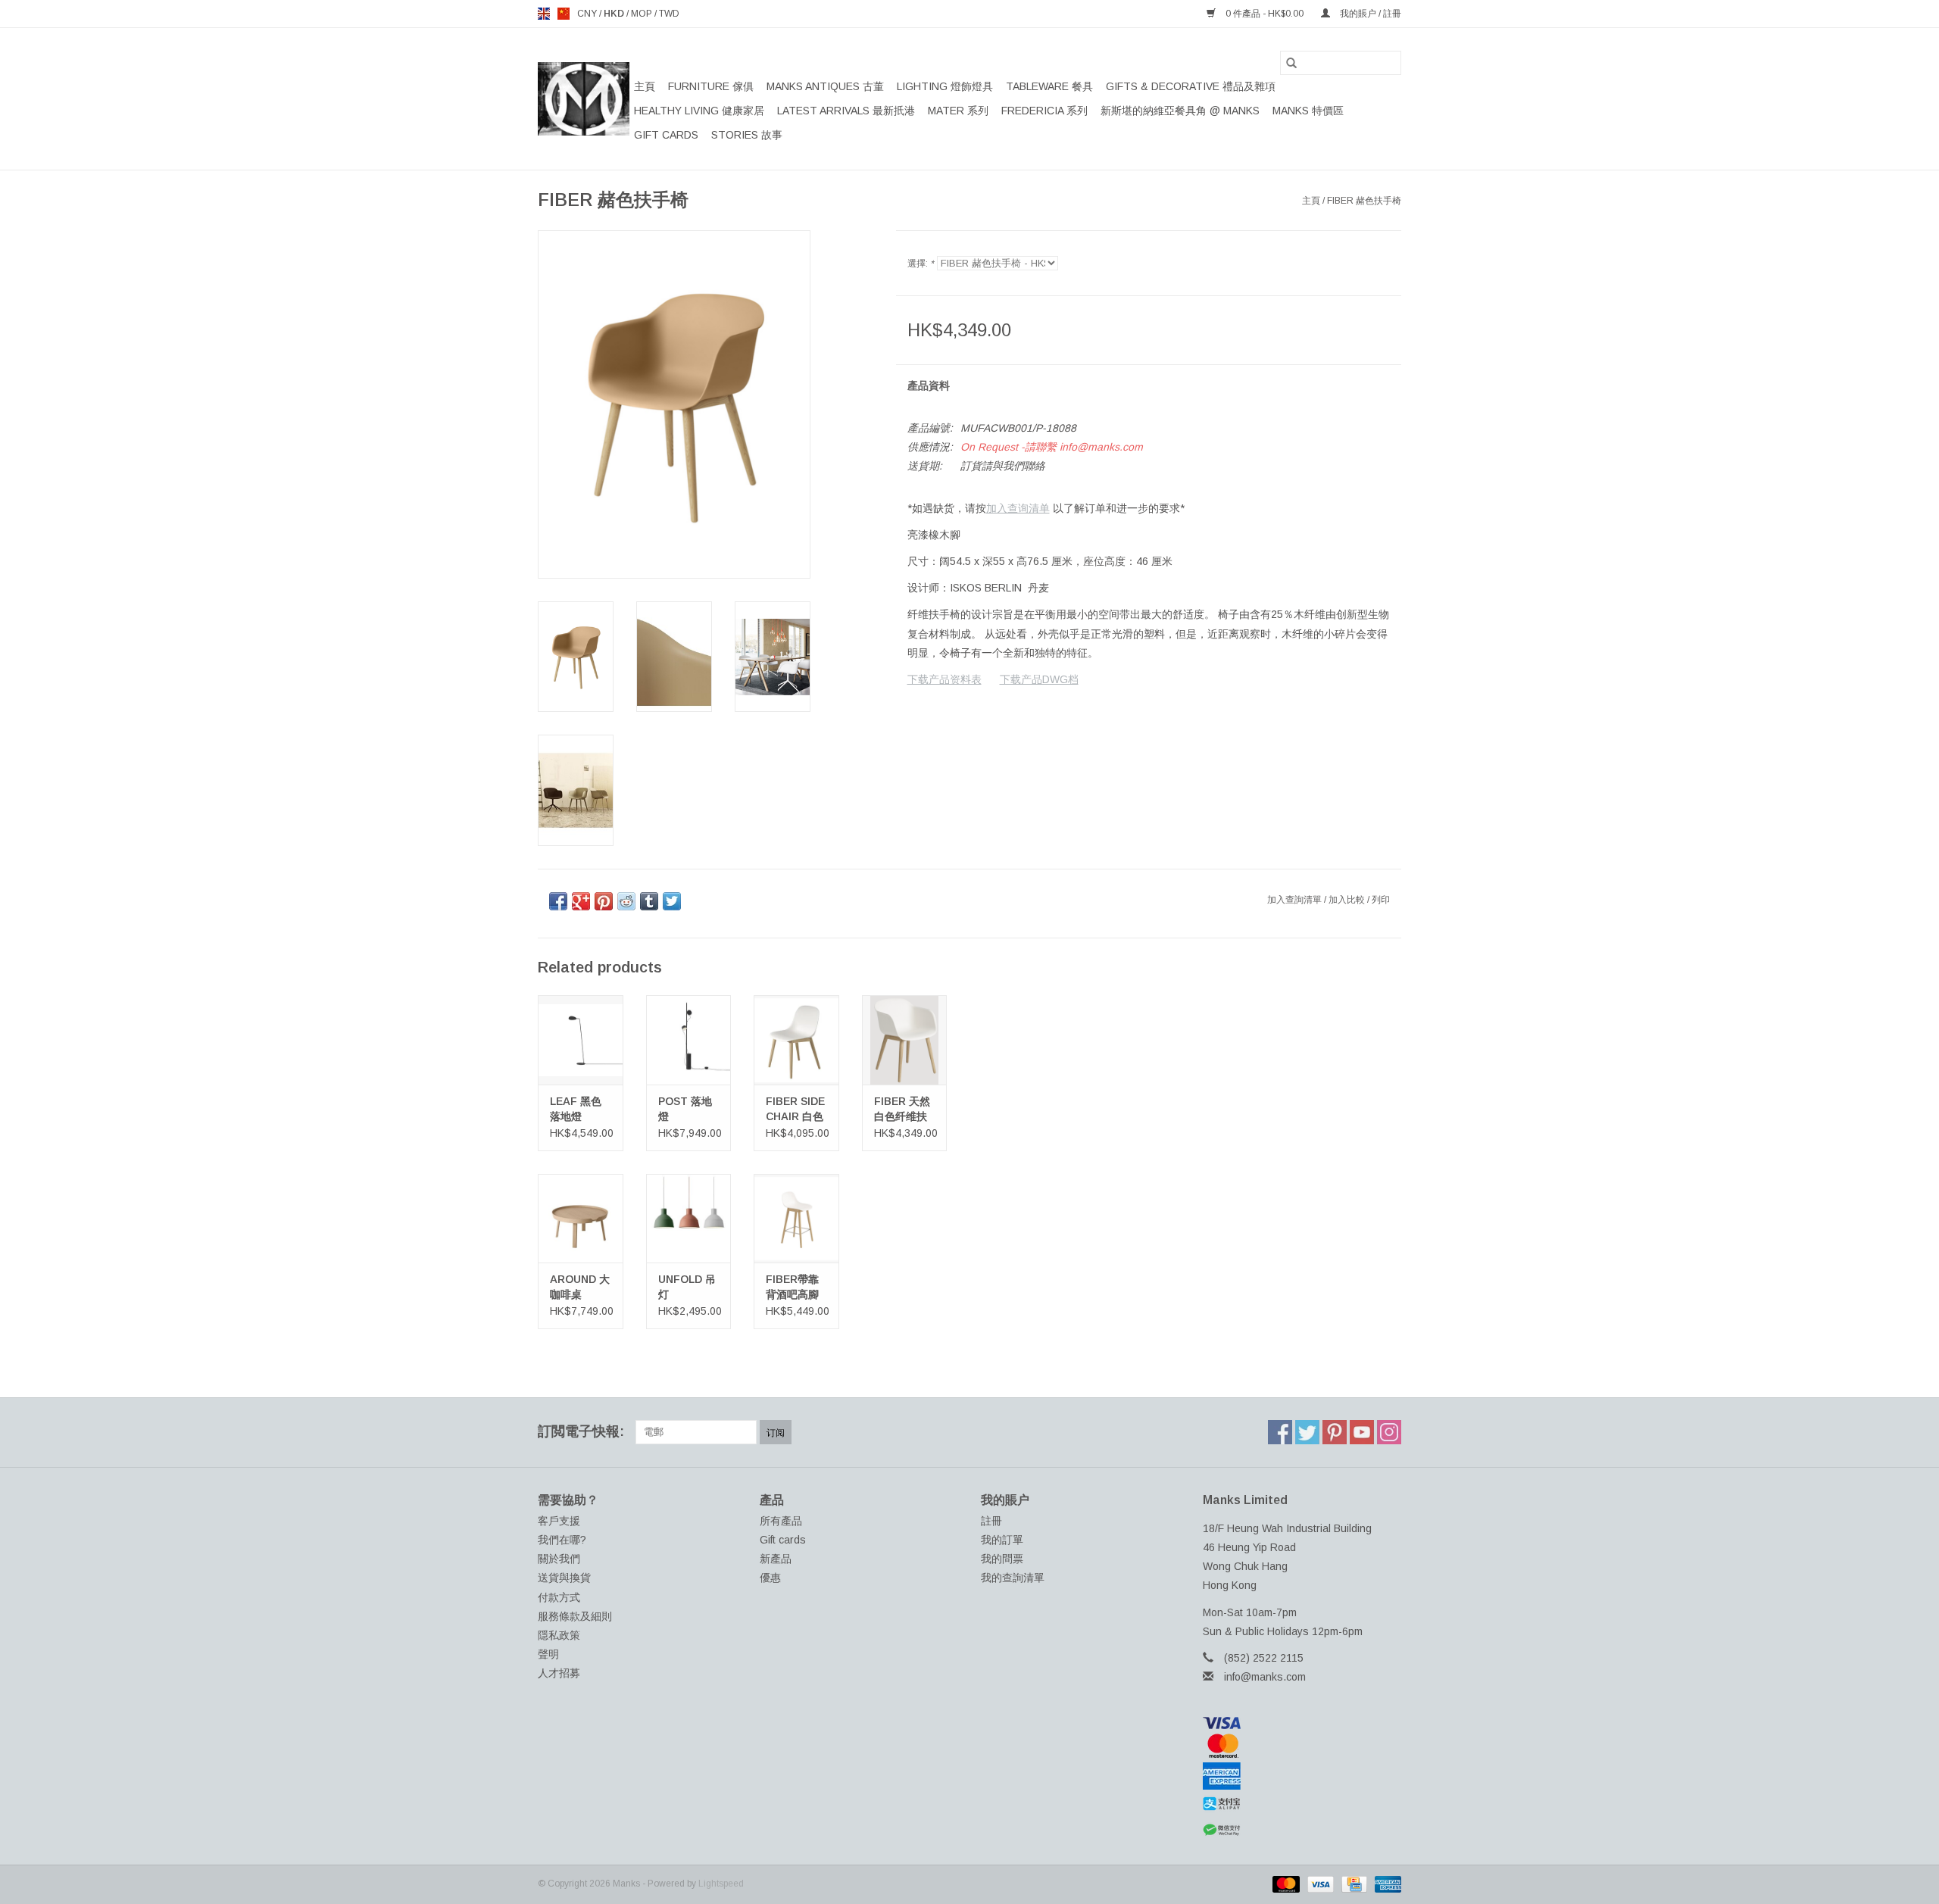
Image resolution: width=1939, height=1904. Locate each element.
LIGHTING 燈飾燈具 (945, 86)
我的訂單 (1002, 1540)
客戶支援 (559, 1521)
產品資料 (929, 385)
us (564, 14)
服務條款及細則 (575, 1616)
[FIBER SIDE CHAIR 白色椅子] (796, 1039)
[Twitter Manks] (1307, 1432)
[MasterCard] (1302, 1746)
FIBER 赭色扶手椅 (1364, 201)
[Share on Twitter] (672, 901)
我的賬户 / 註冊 (1369, 14)
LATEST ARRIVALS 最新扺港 (846, 111)
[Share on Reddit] (626, 901)
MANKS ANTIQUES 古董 (825, 86)
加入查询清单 (1018, 508)
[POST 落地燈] (689, 1039)
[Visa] (1302, 1723)
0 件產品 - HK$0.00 (1265, 14)
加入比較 (1348, 900)
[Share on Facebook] (558, 901)
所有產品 (781, 1521)
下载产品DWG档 (1039, 679)
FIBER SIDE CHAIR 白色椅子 (795, 1110)
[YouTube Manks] (1362, 1432)
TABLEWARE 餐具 (1049, 86)
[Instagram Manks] (1389, 1432)
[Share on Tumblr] (649, 901)
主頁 (645, 86)
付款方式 (559, 1597)
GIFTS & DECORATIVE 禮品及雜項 (1191, 86)
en (544, 14)
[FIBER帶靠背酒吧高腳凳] (796, 1218)
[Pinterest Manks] (1335, 1432)
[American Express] (1302, 1776)
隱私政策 (559, 1635)
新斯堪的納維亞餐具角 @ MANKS (1180, 111)
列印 (1381, 900)
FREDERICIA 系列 (1044, 111)
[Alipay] (1302, 1804)
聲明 (548, 1654)
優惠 (770, 1578)
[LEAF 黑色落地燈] (581, 1039)
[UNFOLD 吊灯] (689, 1218)
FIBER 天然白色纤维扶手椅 (902, 1110)
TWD (669, 14)
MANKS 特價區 (1308, 111)
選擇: (921, 264)
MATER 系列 (958, 111)
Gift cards (666, 135)
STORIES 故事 (747, 135)
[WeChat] (1302, 1830)
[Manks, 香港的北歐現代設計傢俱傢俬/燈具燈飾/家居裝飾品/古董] (584, 99)
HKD (615, 14)
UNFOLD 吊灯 (687, 1287)
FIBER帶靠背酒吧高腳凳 (792, 1288)
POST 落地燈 (685, 1109)
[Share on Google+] (581, 901)
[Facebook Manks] (1280, 1432)
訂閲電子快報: (581, 1431)
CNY (588, 14)
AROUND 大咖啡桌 (580, 1287)
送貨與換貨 (564, 1578)
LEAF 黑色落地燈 (576, 1109)
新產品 (776, 1559)
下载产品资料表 (945, 679)
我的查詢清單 (1013, 1578)
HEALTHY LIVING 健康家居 (699, 111)
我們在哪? (562, 1540)
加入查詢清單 (1296, 900)
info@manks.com (1265, 1677)
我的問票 (1002, 1559)
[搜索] (1291, 63)
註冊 (991, 1521)
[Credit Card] (1353, 1884)
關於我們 (559, 1559)
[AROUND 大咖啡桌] (581, 1218)
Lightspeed (721, 1884)
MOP (643, 14)
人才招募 (559, 1673)
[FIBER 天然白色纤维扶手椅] (905, 1039)
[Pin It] (604, 901)
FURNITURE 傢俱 (711, 86)
